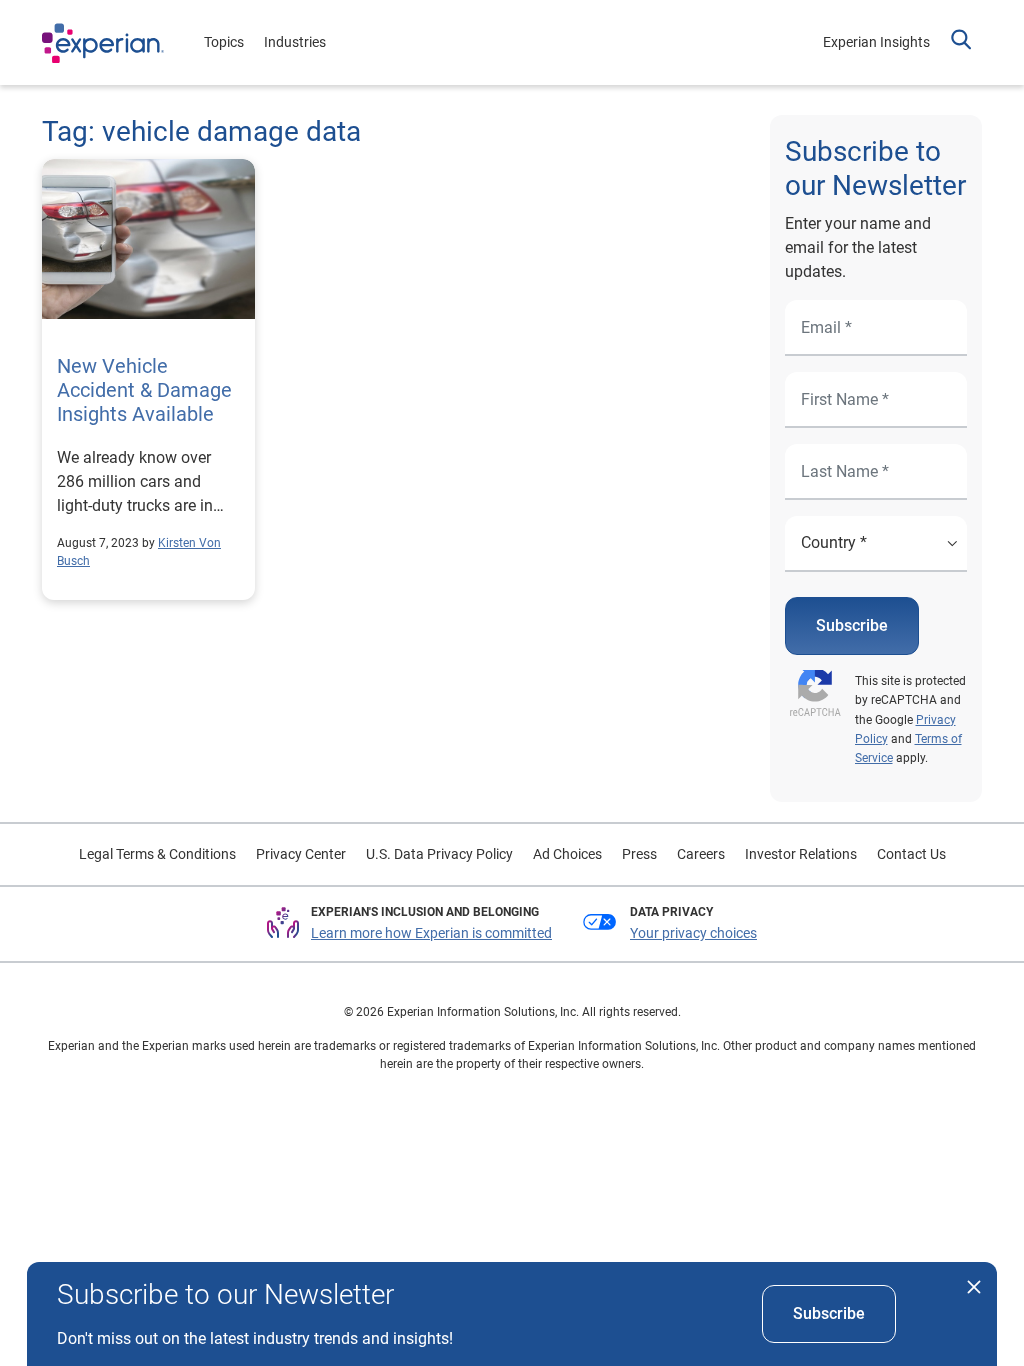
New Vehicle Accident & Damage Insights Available (144, 390)
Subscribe (852, 625)
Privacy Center (301, 854)
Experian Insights (876, 42)
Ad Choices (567, 854)
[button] (961, 42)
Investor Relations (801, 854)
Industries (295, 42)
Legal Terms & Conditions (157, 854)
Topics (224, 42)
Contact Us (911, 854)
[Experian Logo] (103, 43)
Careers (701, 854)
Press (639, 854)
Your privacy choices (693, 933)
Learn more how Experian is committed (431, 933)
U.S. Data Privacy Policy (439, 854)
